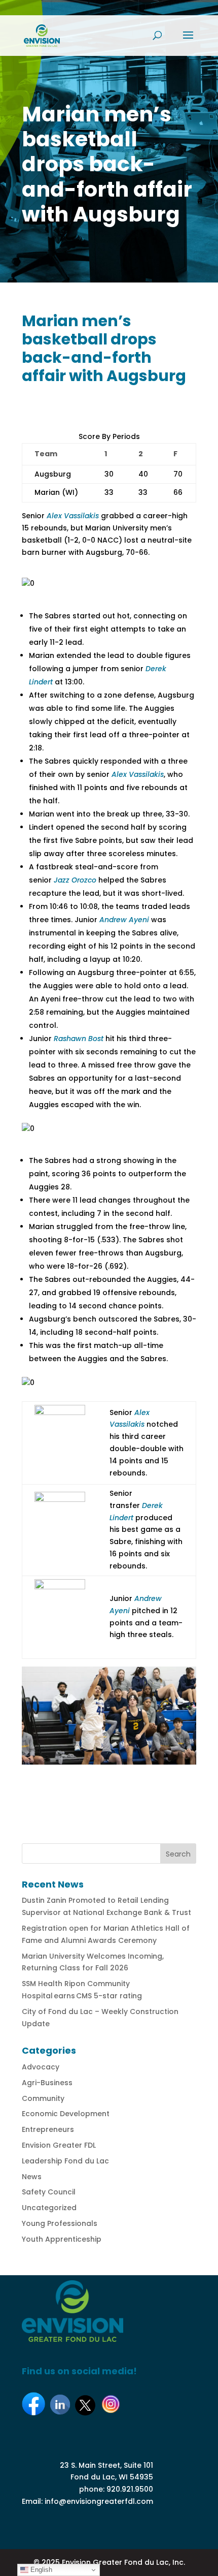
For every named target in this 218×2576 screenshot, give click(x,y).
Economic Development (66, 2114)
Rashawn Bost (79, 1039)
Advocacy (41, 2067)
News (32, 2177)
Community (43, 2098)
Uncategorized (49, 2208)
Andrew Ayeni (124, 920)
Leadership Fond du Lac (65, 2161)
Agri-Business (47, 2083)
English (40, 2570)
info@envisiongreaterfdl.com (99, 2501)
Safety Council (49, 2192)
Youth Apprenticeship (62, 2239)
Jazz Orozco (75, 880)
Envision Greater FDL (59, 2145)
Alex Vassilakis (73, 516)
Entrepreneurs (48, 2129)
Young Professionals (60, 2223)
